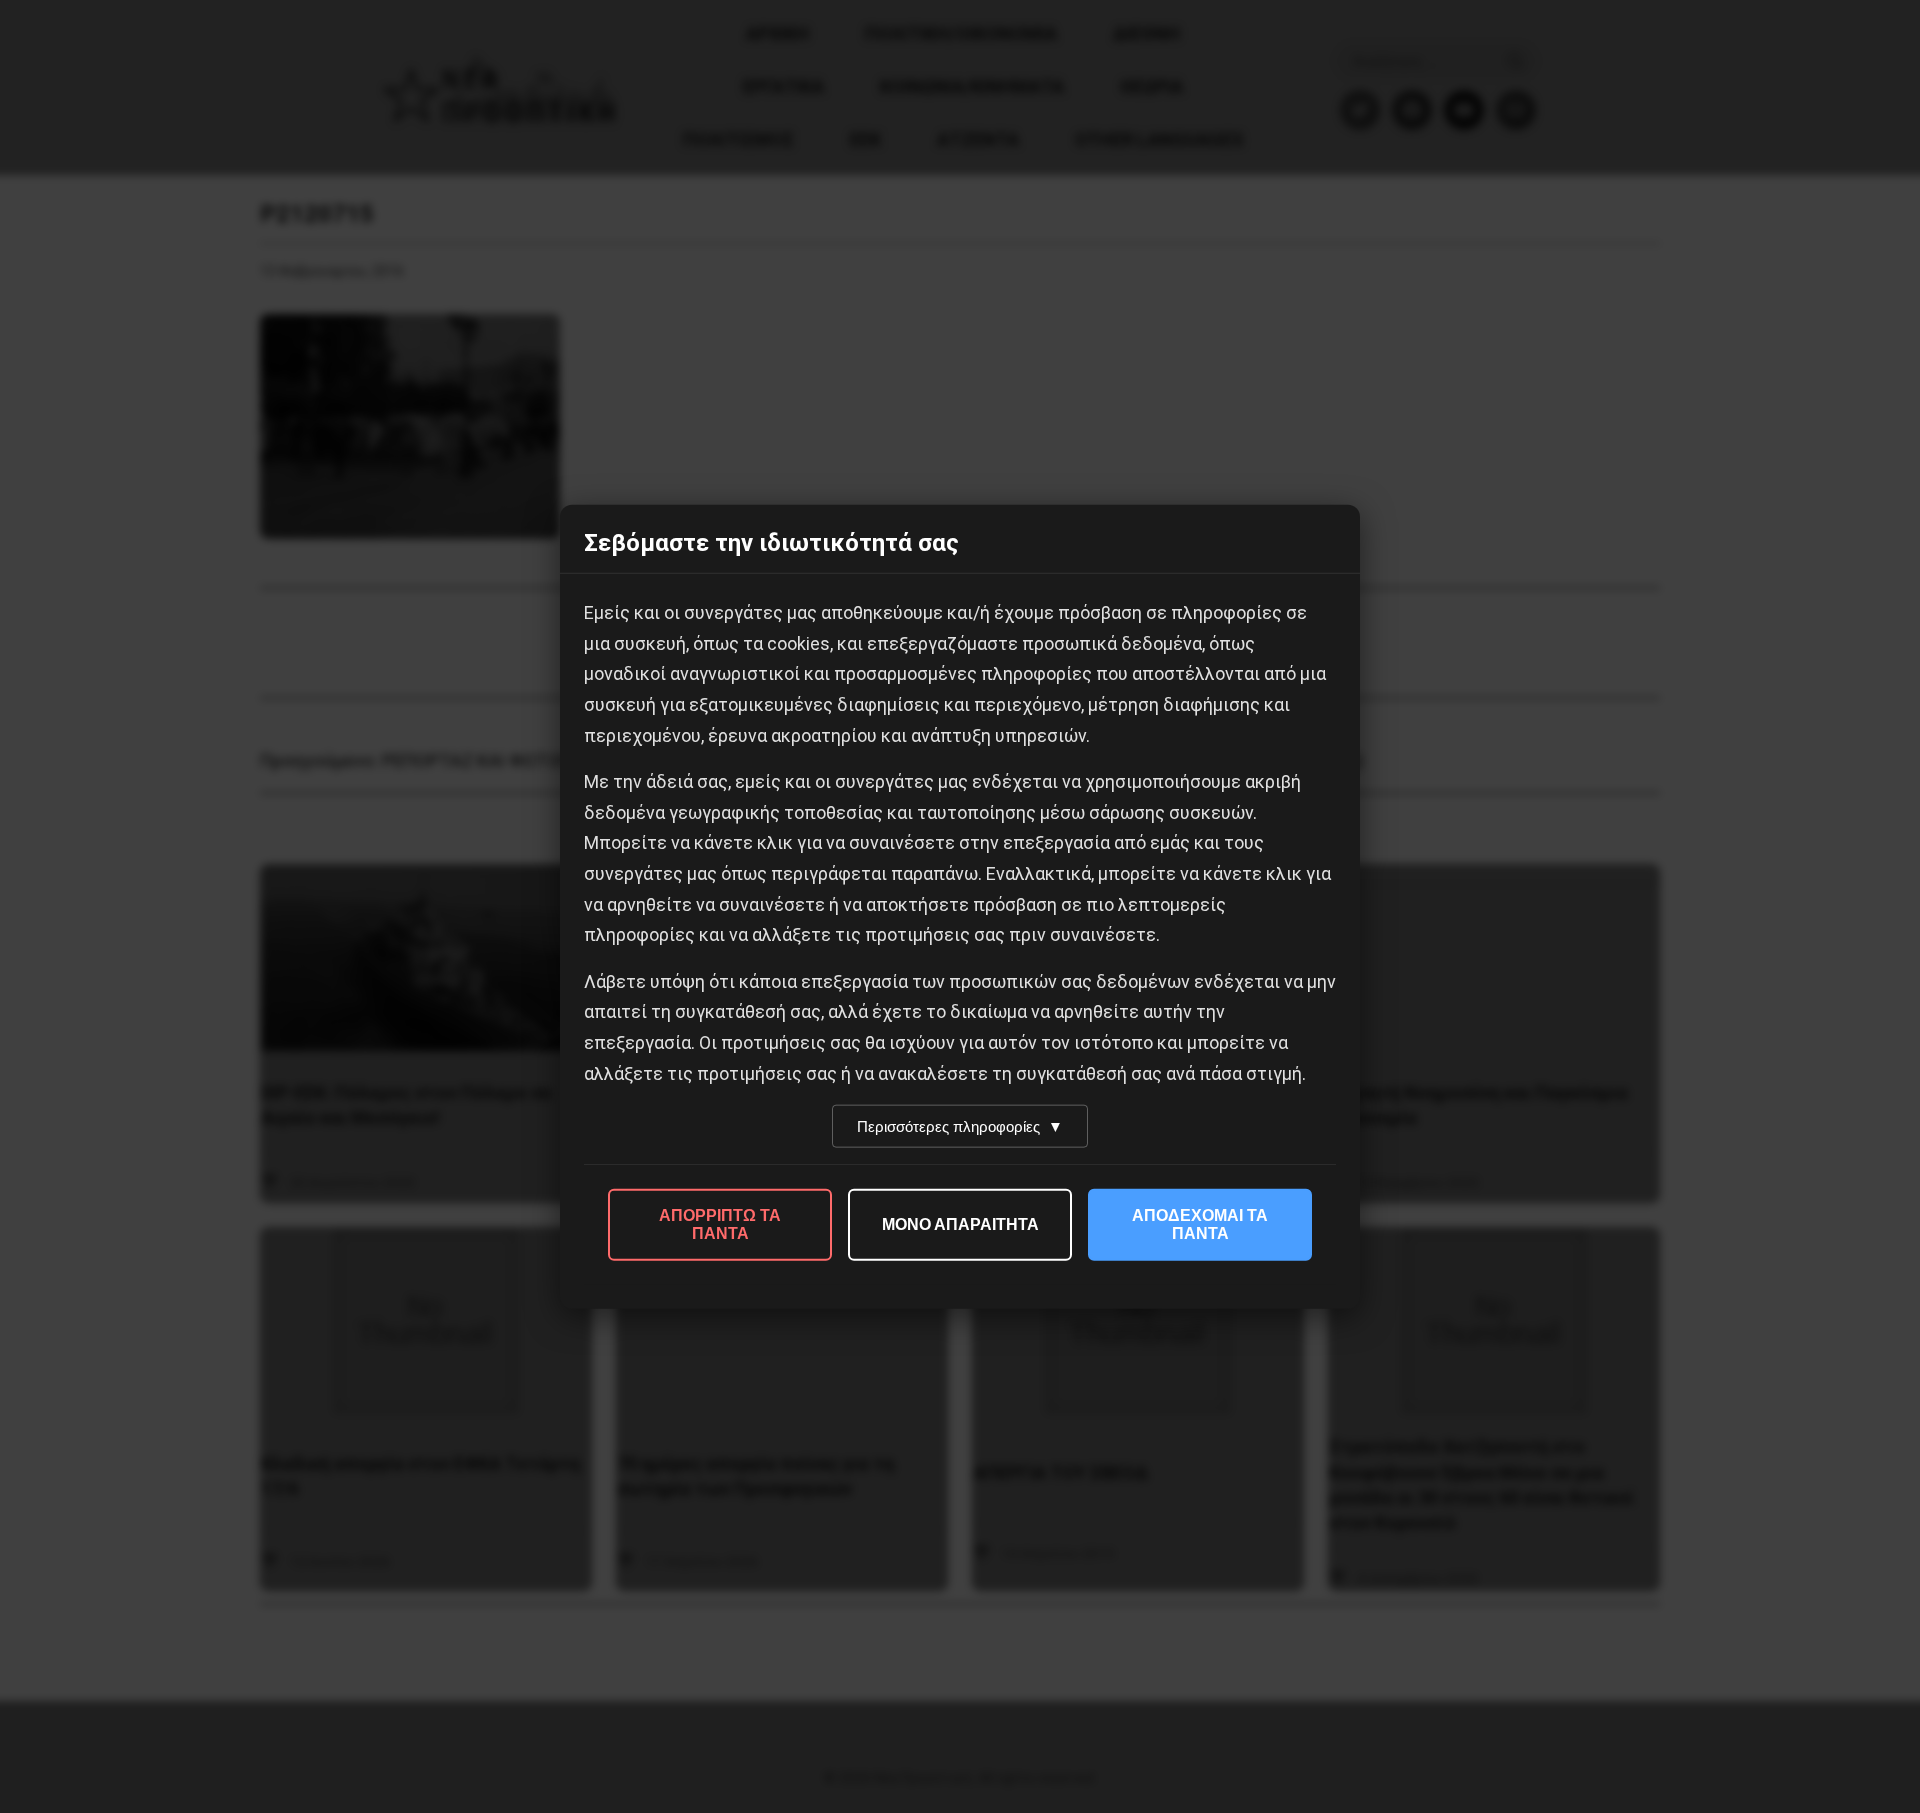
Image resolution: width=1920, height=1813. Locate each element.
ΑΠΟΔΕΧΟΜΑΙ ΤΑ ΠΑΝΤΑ (1200, 1224)
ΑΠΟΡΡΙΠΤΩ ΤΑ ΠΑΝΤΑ (720, 1224)
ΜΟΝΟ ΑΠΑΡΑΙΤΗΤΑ (960, 1224)
